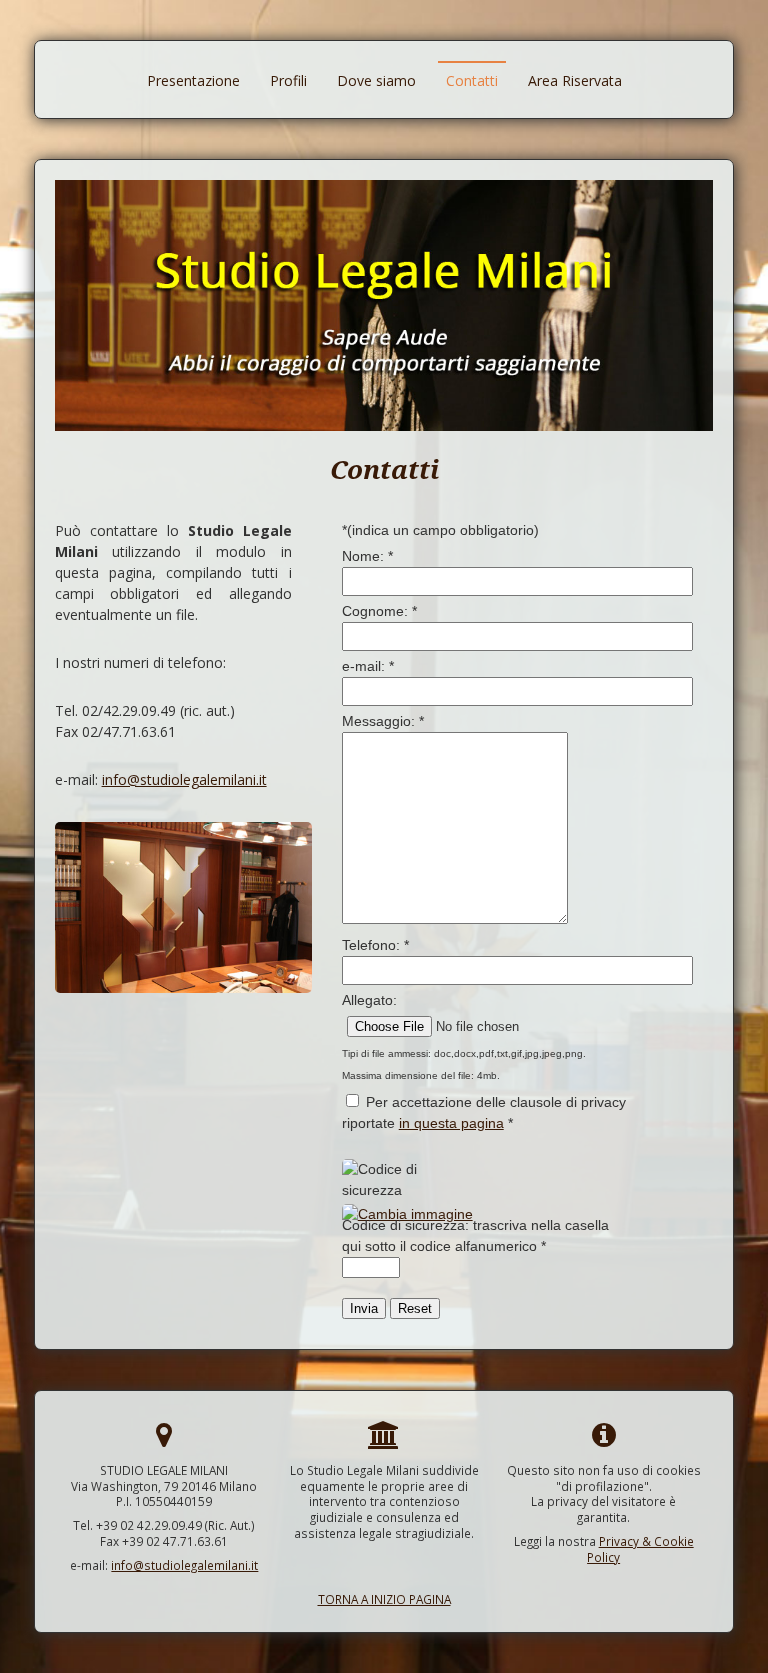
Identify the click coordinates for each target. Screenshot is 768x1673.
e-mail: (368, 666)
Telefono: (375, 945)
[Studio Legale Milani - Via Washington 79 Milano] (183, 987)
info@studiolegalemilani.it (184, 779)
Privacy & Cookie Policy (640, 1549)
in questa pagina (451, 1123)
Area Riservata (575, 80)
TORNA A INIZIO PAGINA (384, 1599)
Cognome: (379, 611)
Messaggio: (383, 721)
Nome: (367, 556)
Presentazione (193, 80)
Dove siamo (376, 80)
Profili (288, 80)
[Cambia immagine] (407, 1214)
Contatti (472, 80)
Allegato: (369, 1000)
